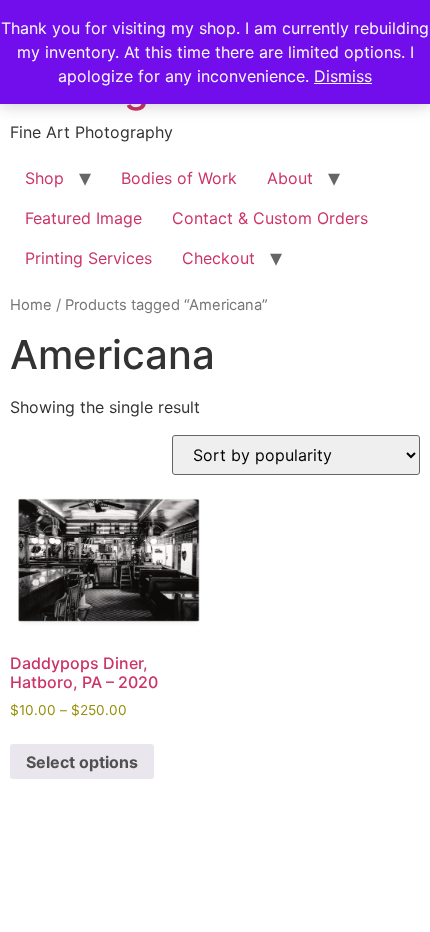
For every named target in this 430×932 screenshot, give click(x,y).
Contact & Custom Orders (270, 218)
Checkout (218, 258)
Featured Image (83, 218)
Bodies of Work (179, 178)
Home (31, 305)
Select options (82, 762)
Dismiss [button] (343, 76)
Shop (44, 178)
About (290, 178)
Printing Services (88, 258)
